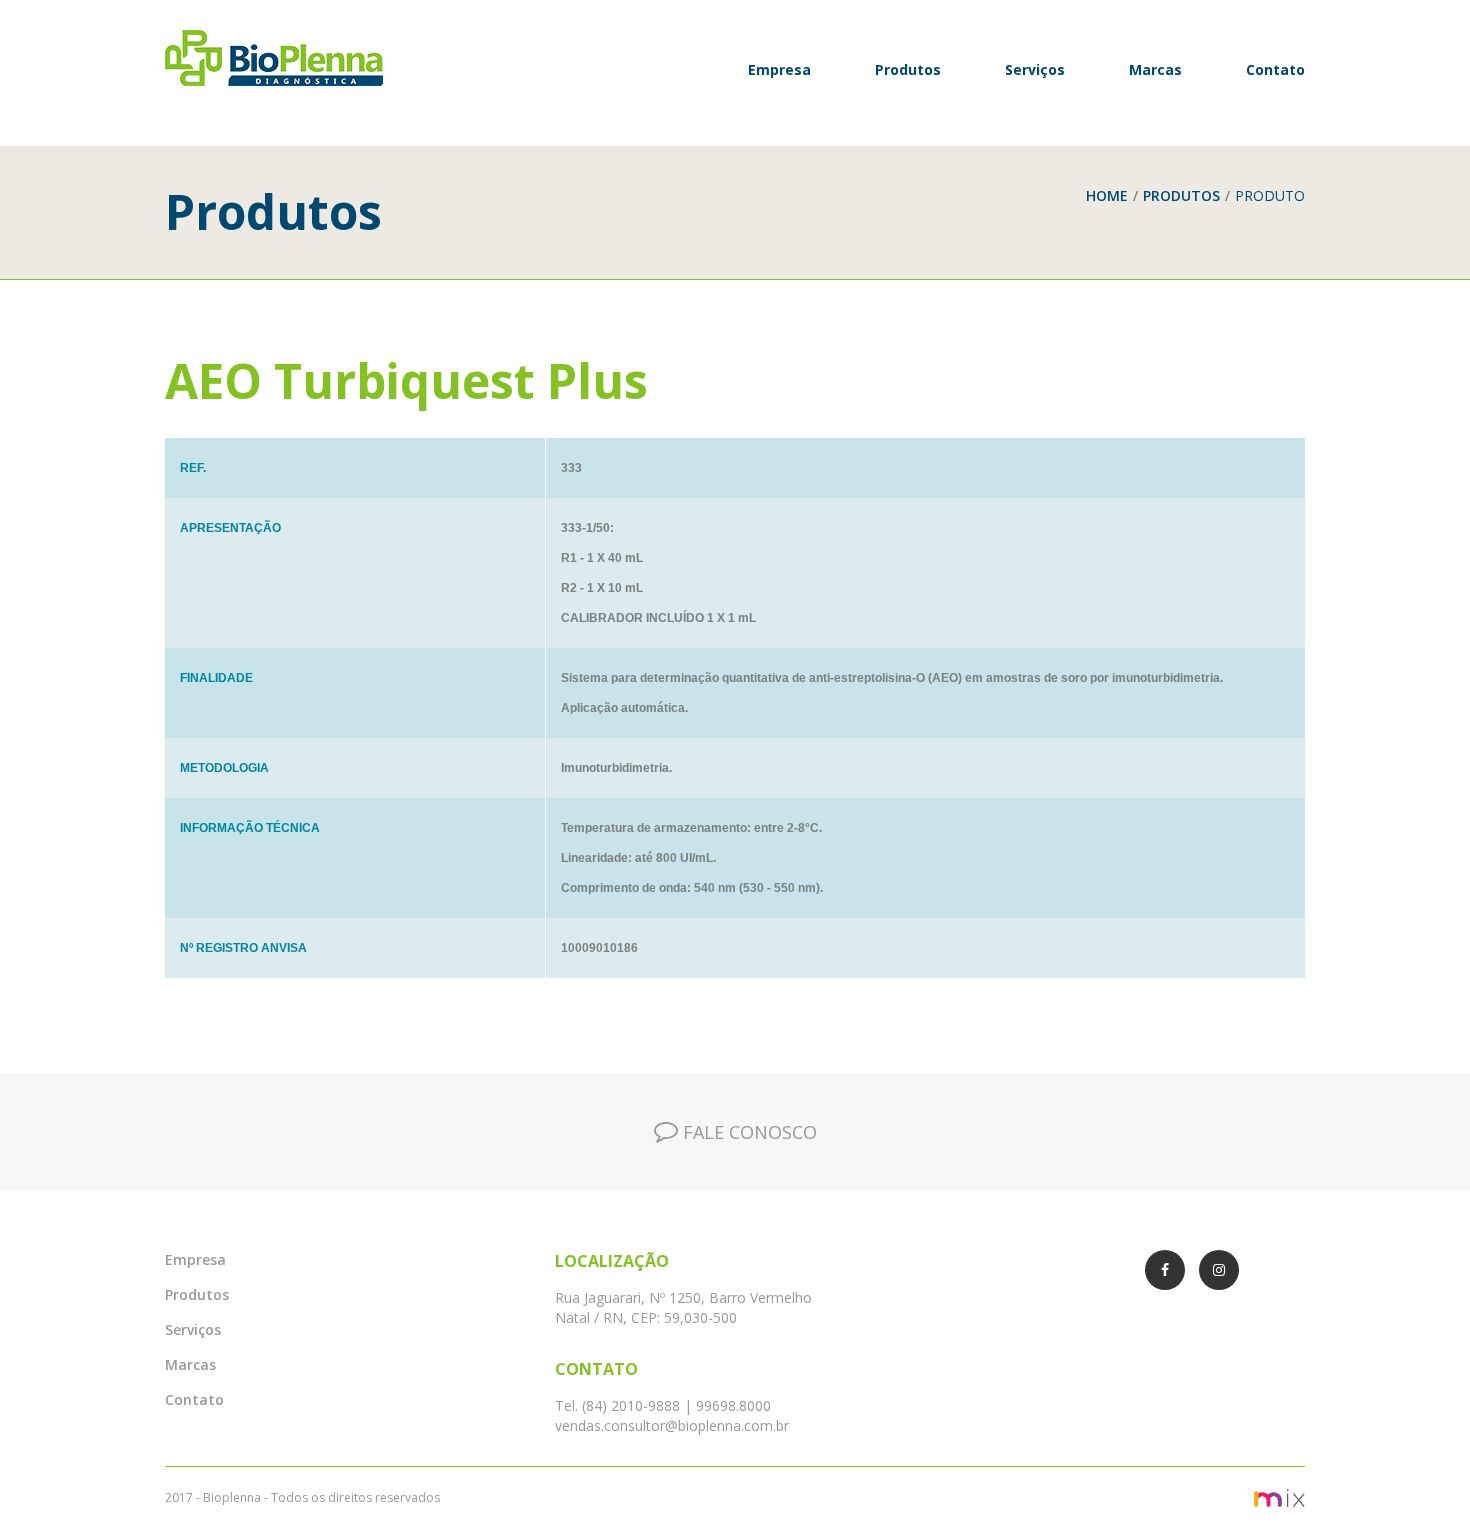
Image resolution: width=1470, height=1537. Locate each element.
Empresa (779, 69)
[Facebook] (1165, 1270)
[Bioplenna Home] (296, 58)
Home (1107, 195)
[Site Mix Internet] (1027, 1497)
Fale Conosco (747, 1132)
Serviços (1035, 69)
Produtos (908, 69)
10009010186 (599, 948)
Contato (1275, 69)
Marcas (1155, 69)
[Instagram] (1219, 1270)
